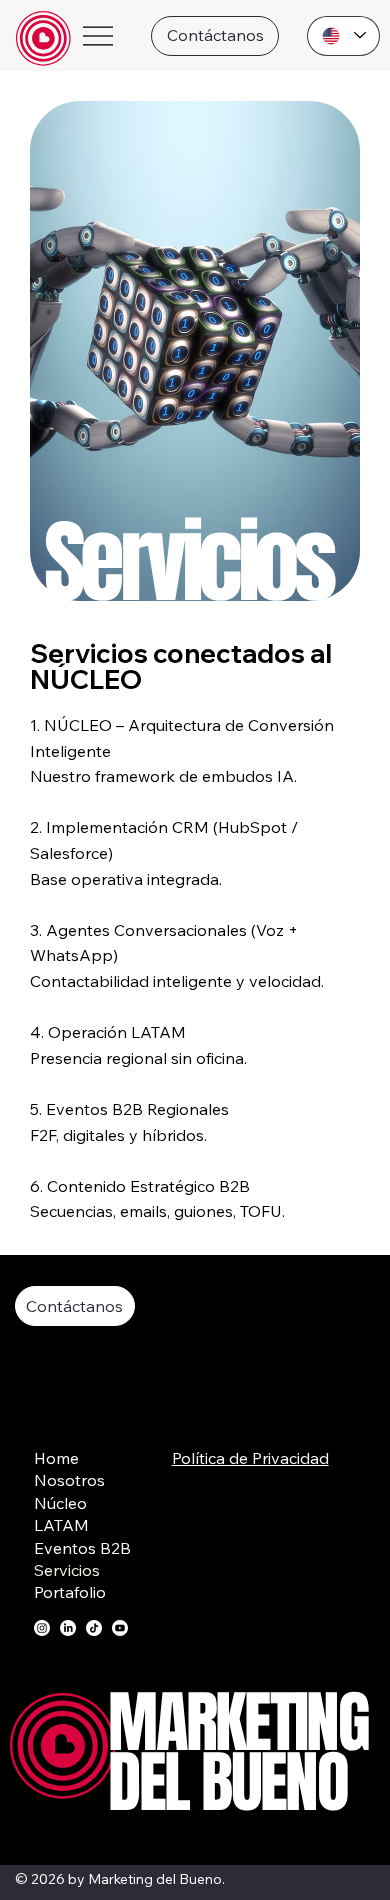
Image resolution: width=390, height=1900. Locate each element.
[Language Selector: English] (343, 36)
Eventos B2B (82, 1548)
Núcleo (60, 1503)
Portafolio (70, 1592)
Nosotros (69, 1480)
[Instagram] (42, 1628)
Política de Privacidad (250, 1458)
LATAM (61, 1525)
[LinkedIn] (68, 1628)
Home (56, 1458)
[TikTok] (94, 1628)
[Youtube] (120, 1628)
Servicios (67, 1570)
